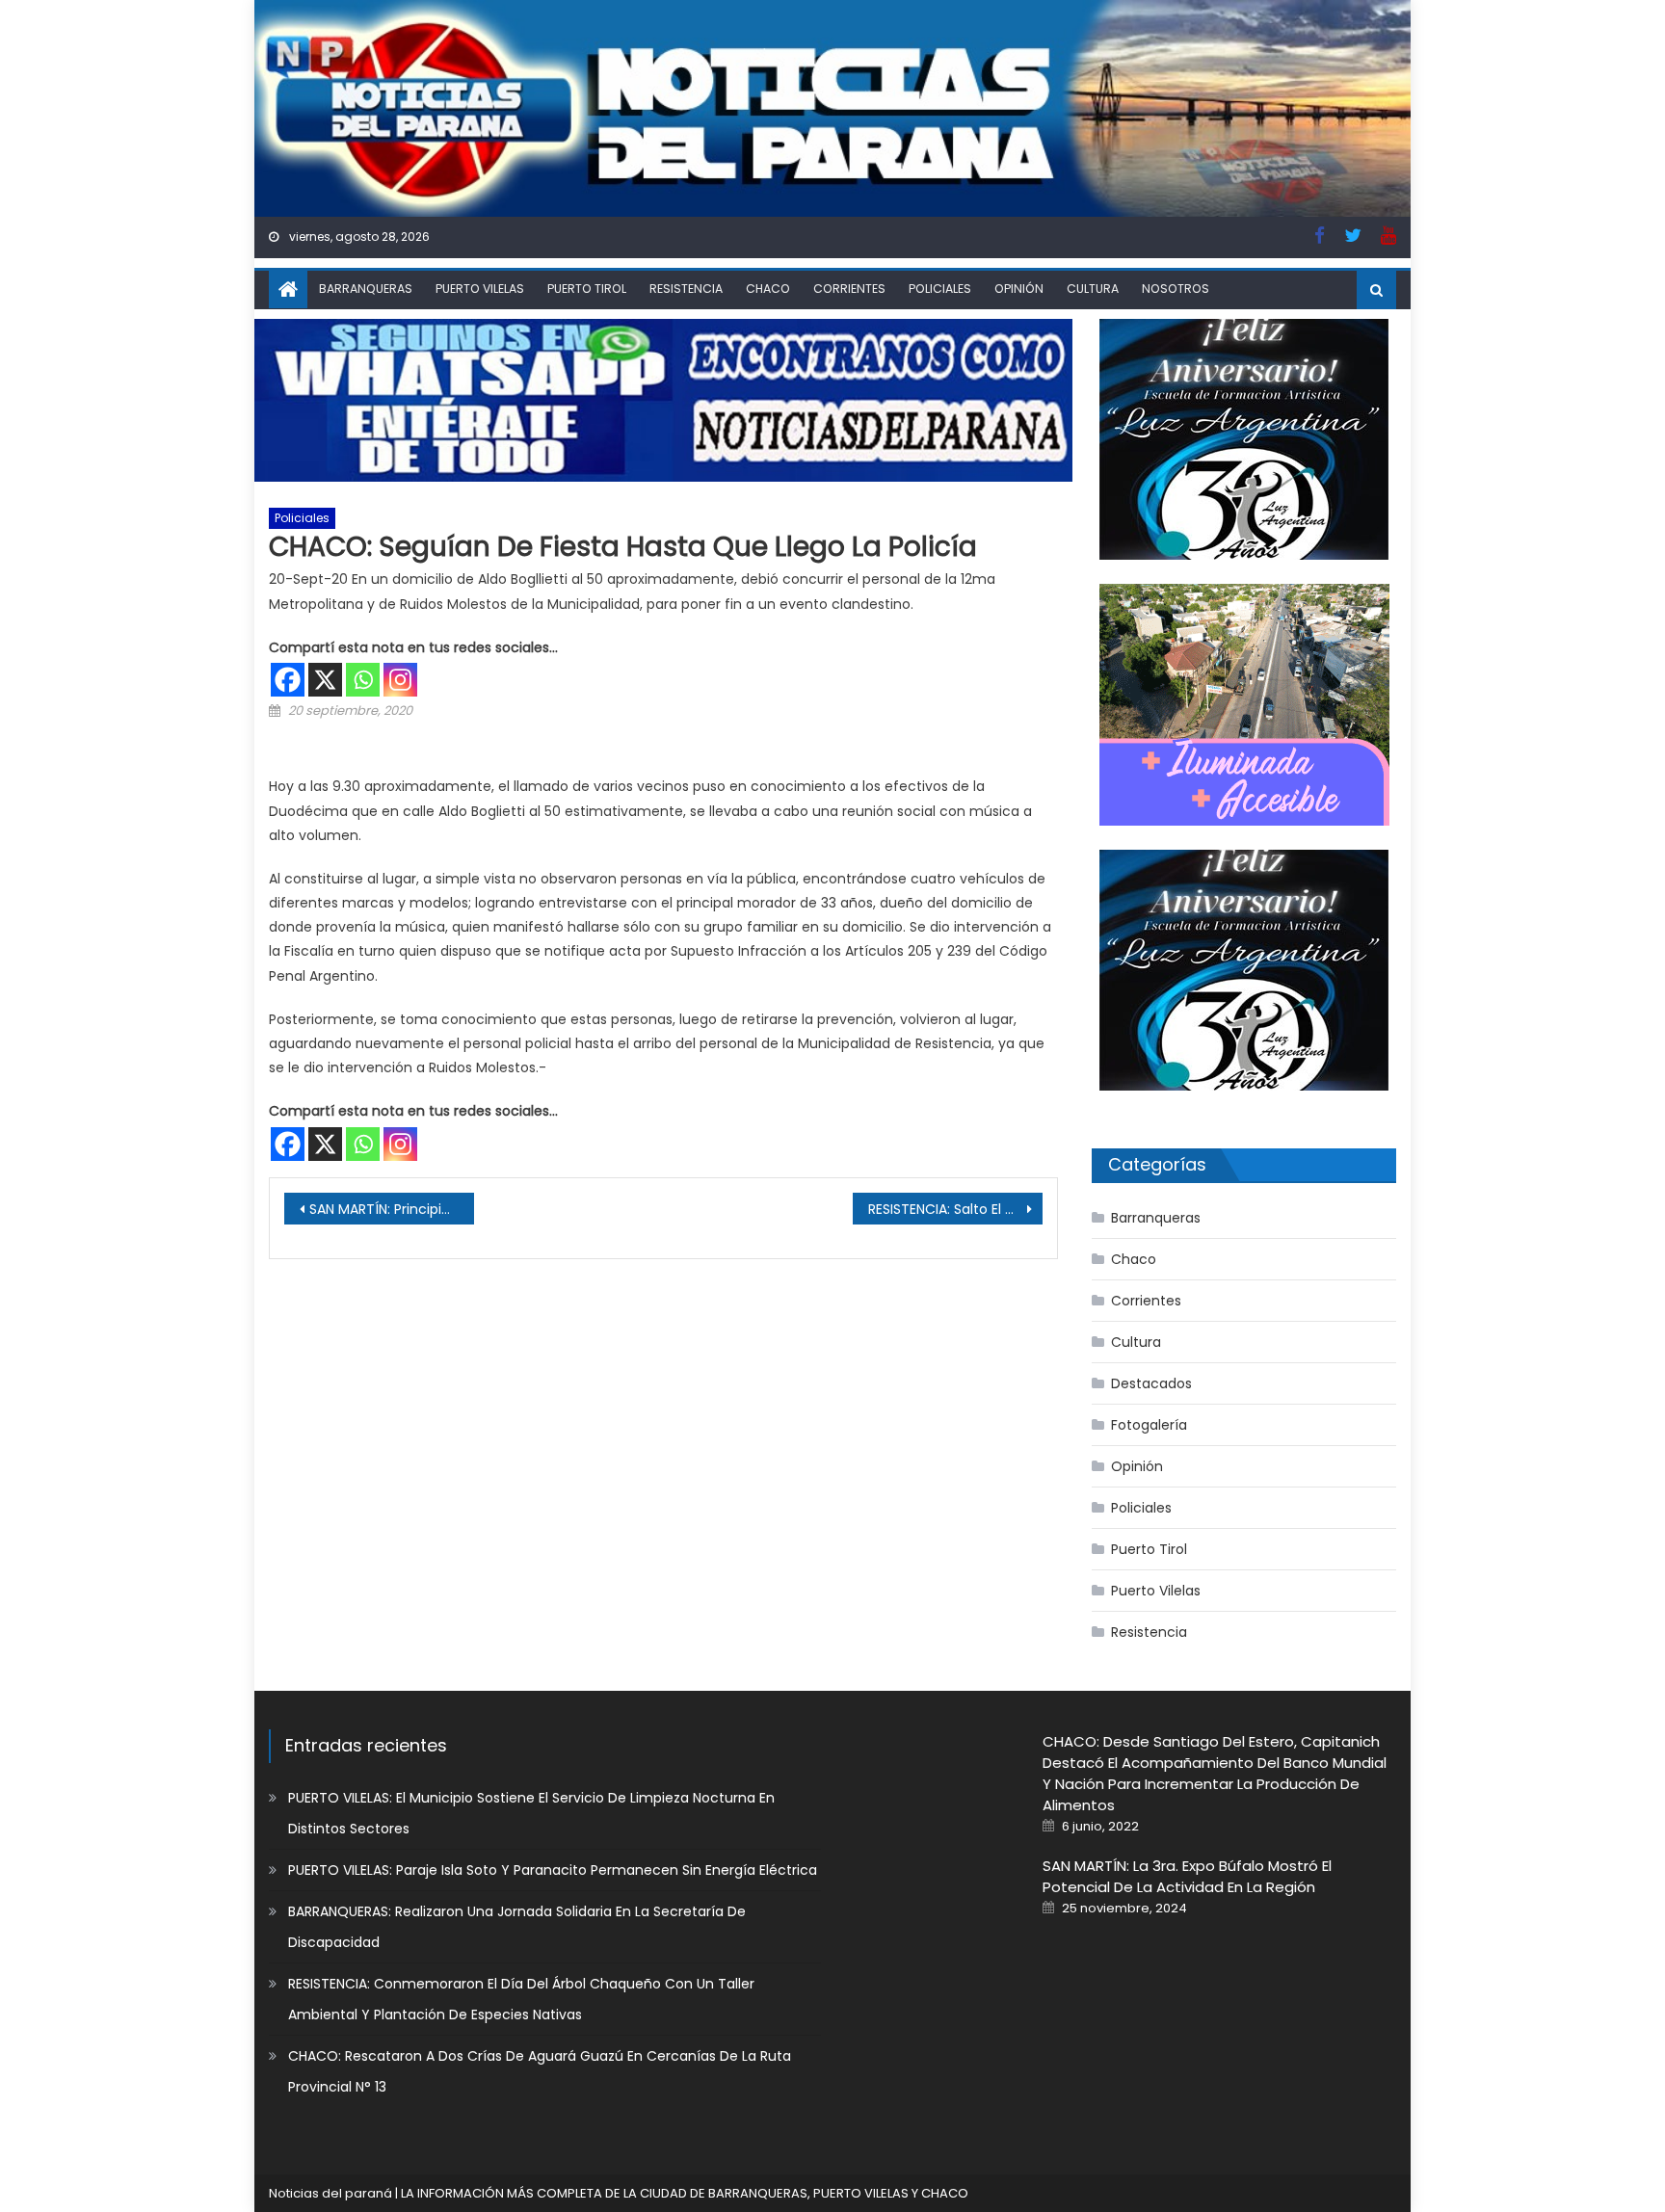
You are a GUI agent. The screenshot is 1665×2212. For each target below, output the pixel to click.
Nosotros (1176, 289)
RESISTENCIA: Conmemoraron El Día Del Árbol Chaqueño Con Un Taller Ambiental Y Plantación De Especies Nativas (521, 1999)
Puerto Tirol (587, 289)
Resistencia (686, 289)
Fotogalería (1149, 1425)
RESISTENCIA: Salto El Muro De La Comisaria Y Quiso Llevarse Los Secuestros (955, 1209)
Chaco (768, 289)
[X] (325, 680)
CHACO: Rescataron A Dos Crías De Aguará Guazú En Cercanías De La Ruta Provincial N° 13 (540, 2071)
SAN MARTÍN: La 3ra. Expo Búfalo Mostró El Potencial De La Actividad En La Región (1187, 1876)
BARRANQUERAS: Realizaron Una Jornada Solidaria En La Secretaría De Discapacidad (517, 1927)
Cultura (1093, 289)
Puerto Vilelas (480, 289)
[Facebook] (288, 680)
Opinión (1019, 289)
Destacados (1151, 1383)
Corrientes (849, 289)
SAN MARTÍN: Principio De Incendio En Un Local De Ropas (392, 1209)
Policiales (940, 289)
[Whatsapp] (363, 680)
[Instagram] (400, 680)
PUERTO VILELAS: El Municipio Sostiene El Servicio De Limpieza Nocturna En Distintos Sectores (531, 1813)
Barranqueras (366, 289)
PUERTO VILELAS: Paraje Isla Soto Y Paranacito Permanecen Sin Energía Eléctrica (553, 1870)
